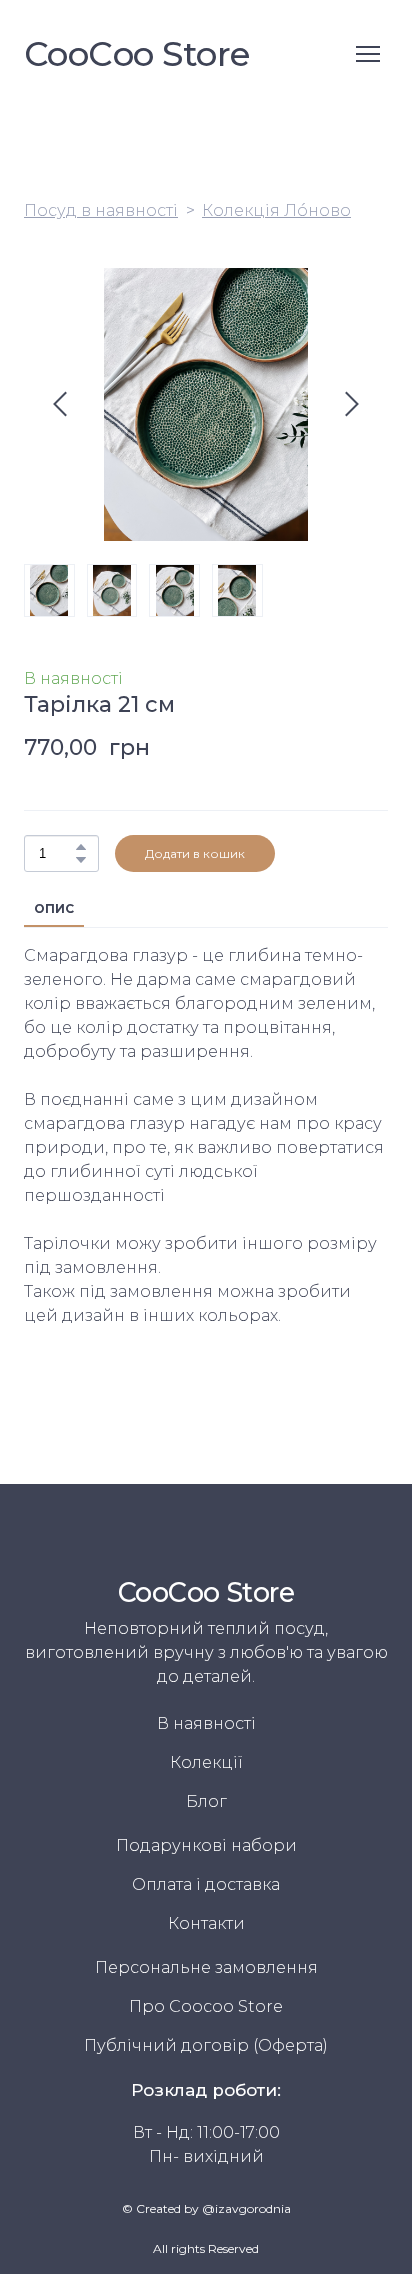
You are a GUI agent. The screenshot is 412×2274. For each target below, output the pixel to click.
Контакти (206, 1923)
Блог (206, 1801)
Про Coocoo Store (206, 2006)
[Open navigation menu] (368, 54)
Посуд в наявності (101, 210)
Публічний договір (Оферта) (206, 2045)
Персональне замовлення (206, 1967)
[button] (81, 847)
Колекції (206, 1762)
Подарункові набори (206, 1845)
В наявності (206, 1723)
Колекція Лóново (276, 210)
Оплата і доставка (206, 1884)
